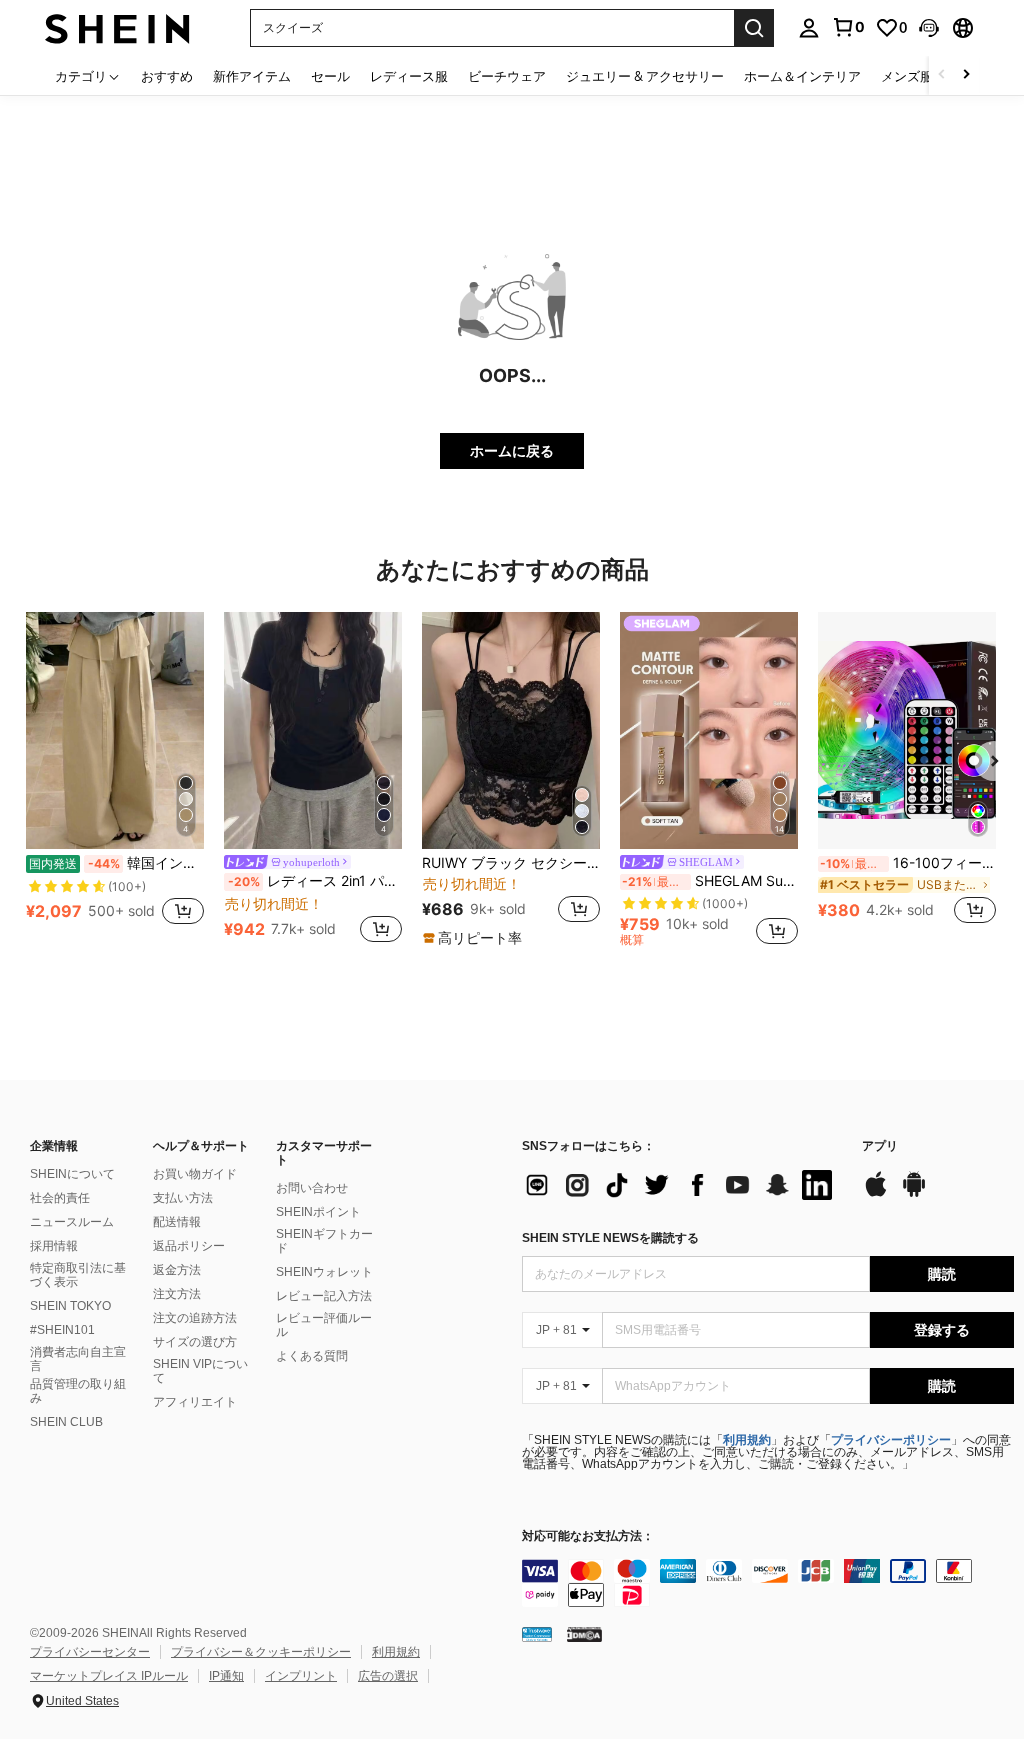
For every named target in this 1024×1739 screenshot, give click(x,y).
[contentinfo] (768, 1583)
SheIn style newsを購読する (610, 1238)
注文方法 (177, 1294)
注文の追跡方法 (195, 1318)
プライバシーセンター (90, 1652)
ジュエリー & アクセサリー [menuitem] (645, 76)
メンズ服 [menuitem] (907, 76)
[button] (929, 28)
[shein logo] (117, 27)
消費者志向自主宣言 (78, 1359)
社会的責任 (60, 1198)
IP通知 (226, 1676)
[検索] (754, 28)
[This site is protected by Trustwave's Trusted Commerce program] (537, 1633)
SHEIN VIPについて (200, 1371)
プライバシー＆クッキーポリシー (261, 1652)
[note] (475, 938)
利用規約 (747, 1440)
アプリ (880, 1146)
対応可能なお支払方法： (588, 1536)
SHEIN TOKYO (70, 1306)
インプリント (301, 1676)
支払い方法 (183, 1198)
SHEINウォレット (324, 1272)
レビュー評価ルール (324, 1325)
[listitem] (115, 779)
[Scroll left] (942, 75)
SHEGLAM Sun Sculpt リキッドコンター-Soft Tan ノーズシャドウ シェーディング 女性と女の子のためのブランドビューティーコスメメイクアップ (710, 881)
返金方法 (177, 1270)
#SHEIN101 (62, 1330)
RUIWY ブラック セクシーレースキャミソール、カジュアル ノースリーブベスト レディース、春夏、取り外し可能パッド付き (511, 863)
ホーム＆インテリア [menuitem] (802, 76)
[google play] (914, 1194)
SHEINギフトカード (324, 1241)
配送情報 (177, 1222)
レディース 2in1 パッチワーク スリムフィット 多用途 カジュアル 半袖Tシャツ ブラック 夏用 (315, 881)
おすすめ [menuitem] (167, 76)
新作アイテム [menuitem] (252, 76)
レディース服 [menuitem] (409, 76)
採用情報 (54, 1246)
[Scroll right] (966, 75)
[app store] (876, 1194)
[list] (682, 1185)
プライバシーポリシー (891, 1440)
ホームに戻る (512, 450)
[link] (848, 27)
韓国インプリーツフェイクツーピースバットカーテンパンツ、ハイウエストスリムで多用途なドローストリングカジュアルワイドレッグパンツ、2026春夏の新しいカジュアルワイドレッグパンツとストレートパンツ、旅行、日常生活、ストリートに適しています (116, 863)
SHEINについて (72, 1174)
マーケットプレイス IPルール (109, 1676)
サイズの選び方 (195, 1342)
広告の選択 (388, 1676)
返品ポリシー (189, 1246)
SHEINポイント (318, 1212)
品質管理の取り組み (78, 1391)
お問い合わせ (312, 1188)
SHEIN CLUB (66, 1422)
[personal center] (809, 28)
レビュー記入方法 (324, 1296)
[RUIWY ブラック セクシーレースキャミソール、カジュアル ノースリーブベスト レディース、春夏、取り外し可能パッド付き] (511, 730)
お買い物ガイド (195, 1174)
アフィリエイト (195, 1402)
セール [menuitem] (330, 76)
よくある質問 (312, 1356)
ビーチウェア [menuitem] (507, 76)
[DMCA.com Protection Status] (584, 1633)
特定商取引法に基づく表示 (78, 1275)
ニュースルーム (72, 1222)
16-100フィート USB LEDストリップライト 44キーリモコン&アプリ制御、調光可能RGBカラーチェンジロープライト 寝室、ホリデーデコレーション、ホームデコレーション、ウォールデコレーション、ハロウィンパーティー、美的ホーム (908, 863)
